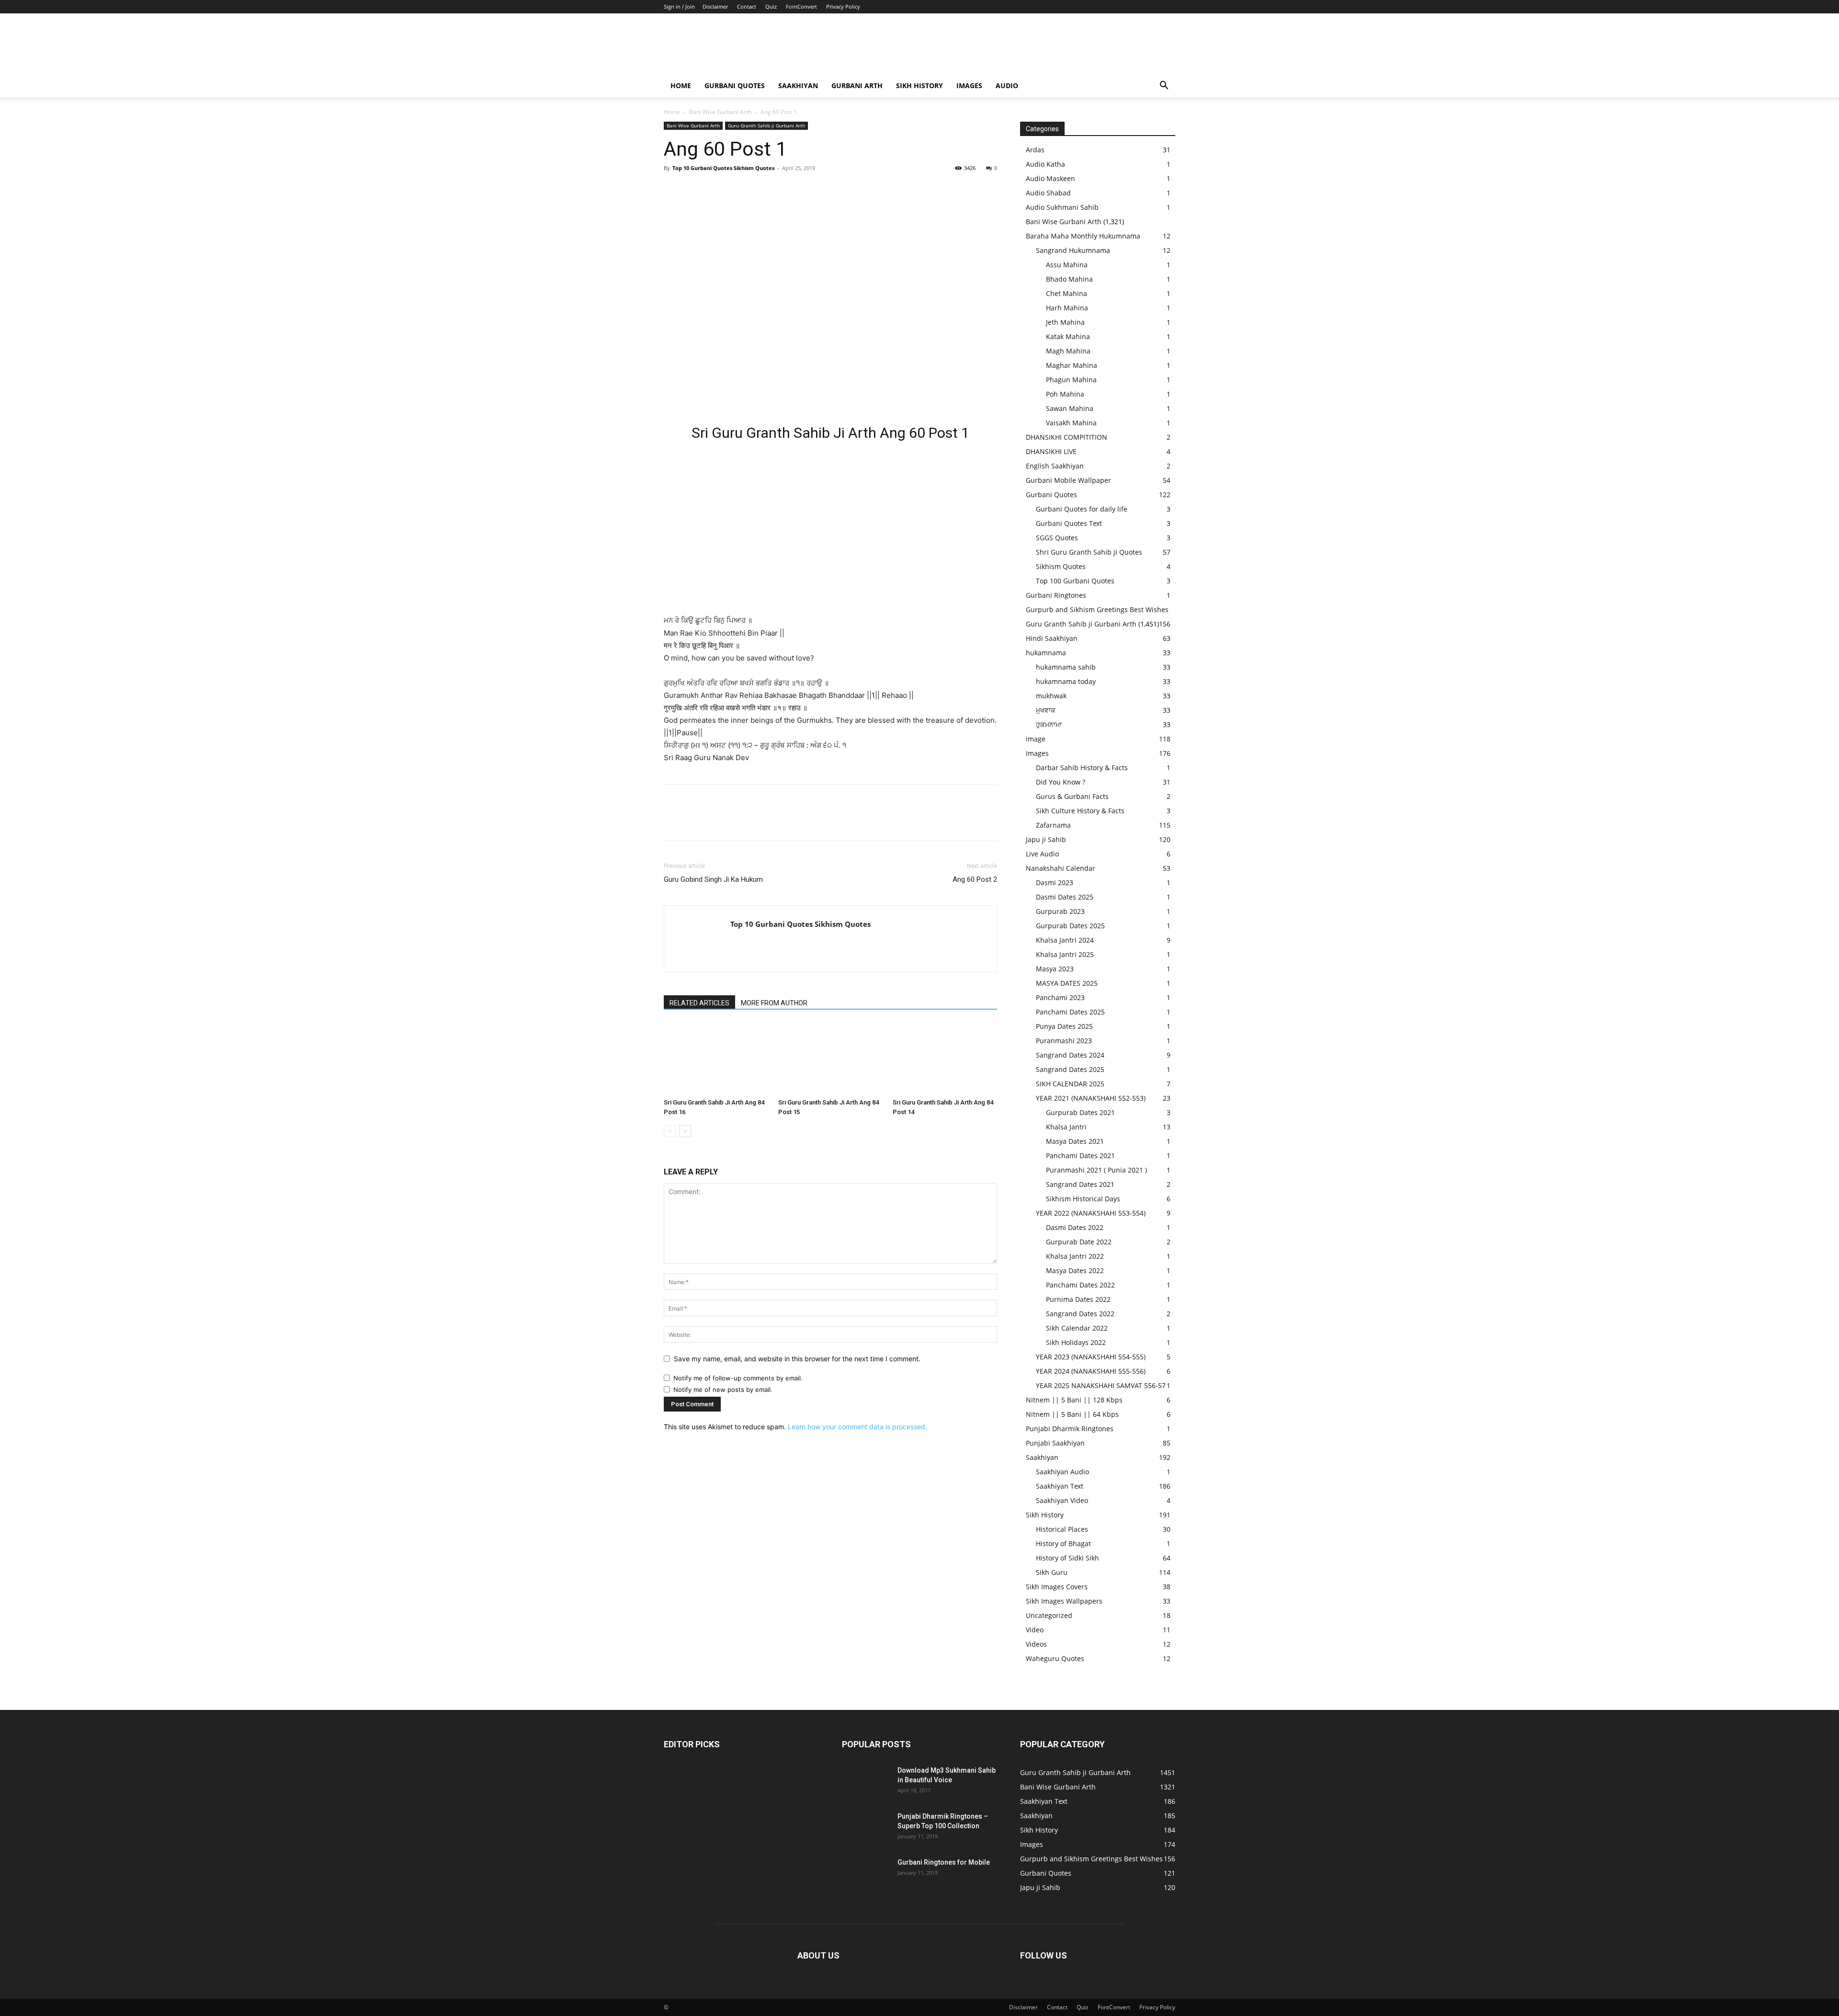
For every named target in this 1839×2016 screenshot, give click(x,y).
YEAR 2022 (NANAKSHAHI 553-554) (1091, 1213)
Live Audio (1042, 854)
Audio (1007, 85)
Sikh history (919, 85)
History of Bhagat (1063, 1543)
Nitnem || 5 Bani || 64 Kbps (1072, 1414)
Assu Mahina (1067, 265)
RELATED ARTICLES (699, 1003)
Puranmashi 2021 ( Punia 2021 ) (1096, 1170)
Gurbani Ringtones (1056, 595)
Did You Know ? (1061, 782)
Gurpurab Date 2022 (1079, 1242)
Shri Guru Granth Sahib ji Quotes (1089, 552)
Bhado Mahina (1069, 279)
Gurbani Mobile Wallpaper (1068, 480)
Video (1035, 1630)
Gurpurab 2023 (1060, 911)
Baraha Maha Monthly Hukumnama (1083, 236)
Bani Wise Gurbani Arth (720, 112)
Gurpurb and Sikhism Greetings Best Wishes (1097, 609)
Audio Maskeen (1050, 178)
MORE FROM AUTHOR (774, 1003)
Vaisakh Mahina (1071, 423)
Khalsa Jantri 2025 (1065, 954)
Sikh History (1045, 1515)
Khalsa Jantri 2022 (1075, 1256)
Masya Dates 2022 (1075, 1270)
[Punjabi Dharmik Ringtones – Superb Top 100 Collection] (866, 1828)
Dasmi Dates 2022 (1075, 1227)
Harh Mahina (1067, 308)
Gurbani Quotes (735, 85)
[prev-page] (670, 1131)
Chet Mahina (1067, 293)
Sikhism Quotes (1061, 566)
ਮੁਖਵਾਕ (1046, 710)
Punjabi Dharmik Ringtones (1070, 1429)
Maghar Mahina (1072, 365)
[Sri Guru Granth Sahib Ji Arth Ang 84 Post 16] (716, 1059)
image (1036, 739)
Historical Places (1062, 1529)
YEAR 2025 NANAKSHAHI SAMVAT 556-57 (1101, 1385)
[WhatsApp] (739, 190)
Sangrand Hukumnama (1073, 250)
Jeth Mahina (1065, 322)
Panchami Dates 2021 (1080, 1156)
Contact (747, 6)
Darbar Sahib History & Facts (1082, 768)
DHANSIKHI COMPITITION (1067, 437)
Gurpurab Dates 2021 (1080, 1112)
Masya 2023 (1055, 969)
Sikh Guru (1052, 1572)
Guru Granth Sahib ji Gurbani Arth (766, 125)
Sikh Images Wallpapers (1064, 1601)
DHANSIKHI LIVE (1051, 451)
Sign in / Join (679, 6)
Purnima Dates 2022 (1078, 1299)
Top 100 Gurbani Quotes (1075, 581)
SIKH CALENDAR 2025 (1070, 1084)
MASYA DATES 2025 (1067, 983)
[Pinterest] (717, 190)
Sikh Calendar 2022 (1077, 1328)
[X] (695, 190)
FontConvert (801, 6)
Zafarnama (1053, 825)
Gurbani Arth (857, 85)
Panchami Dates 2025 (1070, 1012)
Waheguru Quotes (1055, 1658)
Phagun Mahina (1071, 380)
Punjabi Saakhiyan (1055, 1443)
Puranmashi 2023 (1064, 1041)
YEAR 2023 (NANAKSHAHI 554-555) (1091, 1357)
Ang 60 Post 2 (975, 879)
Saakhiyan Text (1060, 1486)
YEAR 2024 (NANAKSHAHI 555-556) (1091, 1371)
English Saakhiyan (1055, 466)
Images (969, 85)
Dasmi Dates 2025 (1065, 897)
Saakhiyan (798, 85)
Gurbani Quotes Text (1069, 523)
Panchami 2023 (1060, 997)
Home (681, 85)
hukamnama (1046, 653)
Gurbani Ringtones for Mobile (944, 1862)
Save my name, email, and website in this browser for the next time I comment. (797, 1359)
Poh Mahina (1065, 394)
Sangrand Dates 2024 (1070, 1055)
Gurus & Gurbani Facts (1072, 796)
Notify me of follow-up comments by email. (738, 1378)
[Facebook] (673, 190)
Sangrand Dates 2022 (1080, 1314)
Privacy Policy (843, 6)
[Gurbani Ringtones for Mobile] (866, 1874)
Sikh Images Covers (1057, 1587)
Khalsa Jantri (1066, 1127)
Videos (1036, 1644)
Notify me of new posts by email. (723, 1390)
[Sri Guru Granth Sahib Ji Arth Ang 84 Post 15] (830, 1059)
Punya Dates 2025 (1064, 1026)
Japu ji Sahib (1046, 839)
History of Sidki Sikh (1067, 1558)
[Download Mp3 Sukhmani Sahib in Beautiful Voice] (866, 1782)
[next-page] (685, 1131)
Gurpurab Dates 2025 (1070, 926)
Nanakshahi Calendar (1061, 868)
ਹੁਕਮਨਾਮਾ (1049, 724)
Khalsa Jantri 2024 (1065, 940)
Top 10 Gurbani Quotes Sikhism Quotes (723, 168)
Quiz (771, 6)
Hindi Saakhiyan (1052, 638)
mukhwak (1051, 696)
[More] (762, 190)
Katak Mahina (1068, 336)
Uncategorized (1049, 1615)
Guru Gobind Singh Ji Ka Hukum (713, 879)
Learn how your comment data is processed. (857, 1427)
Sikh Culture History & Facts (1080, 811)
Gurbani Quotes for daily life (1082, 509)
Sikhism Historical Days (1083, 1199)
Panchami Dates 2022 (1080, 1285)
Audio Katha (1045, 164)
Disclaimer (715, 6)
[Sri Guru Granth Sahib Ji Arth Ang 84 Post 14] (945, 1059)
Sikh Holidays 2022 (1076, 1342)
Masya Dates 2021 (1075, 1141)
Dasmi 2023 (1055, 883)
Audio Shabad (1048, 193)
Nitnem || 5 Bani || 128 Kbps (1074, 1400)
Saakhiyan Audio (1062, 1472)
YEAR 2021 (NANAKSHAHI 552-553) (1091, 1098)
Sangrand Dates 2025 (1070, 1069)
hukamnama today (1066, 681)
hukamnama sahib (1066, 667)
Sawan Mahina (1070, 408)
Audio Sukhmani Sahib (1062, 207)
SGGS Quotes (1057, 538)
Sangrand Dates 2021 (1080, 1184)
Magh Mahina (1068, 351)
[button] (1164, 86)
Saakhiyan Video (1062, 1500)
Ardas (1035, 150)
